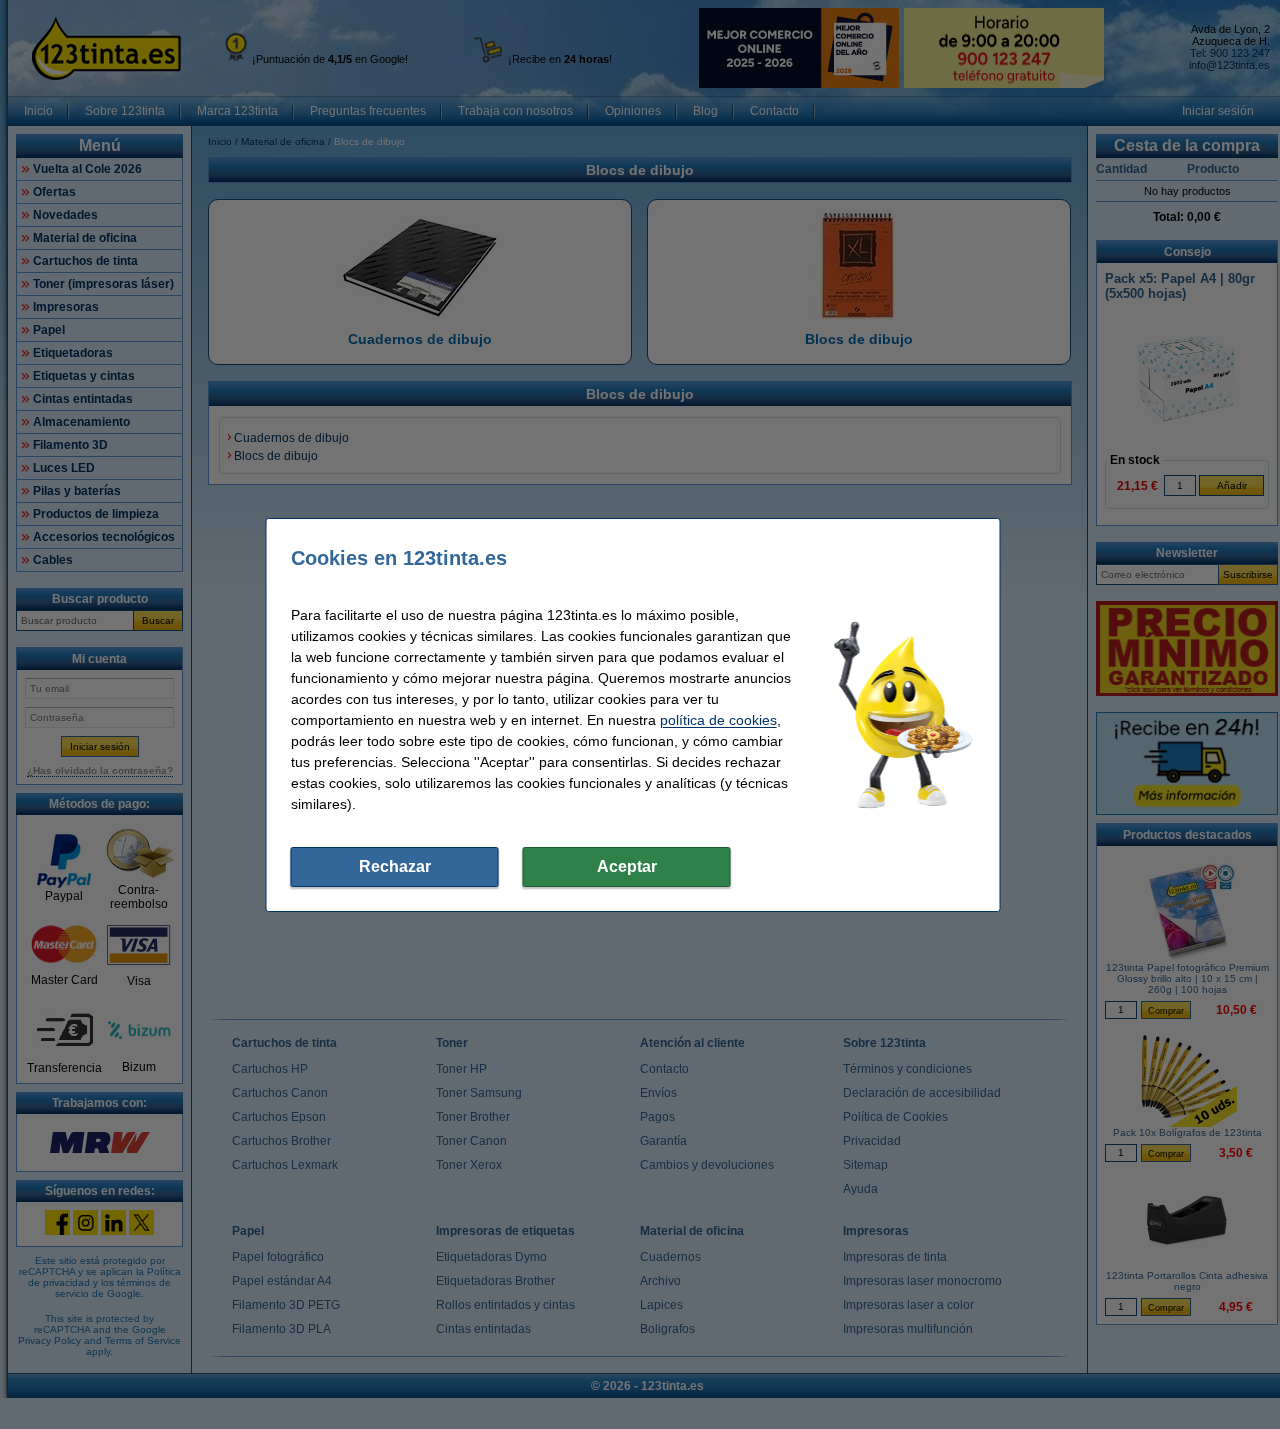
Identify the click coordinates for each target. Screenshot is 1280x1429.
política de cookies (718, 720)
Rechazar (395, 866)
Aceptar (627, 866)
